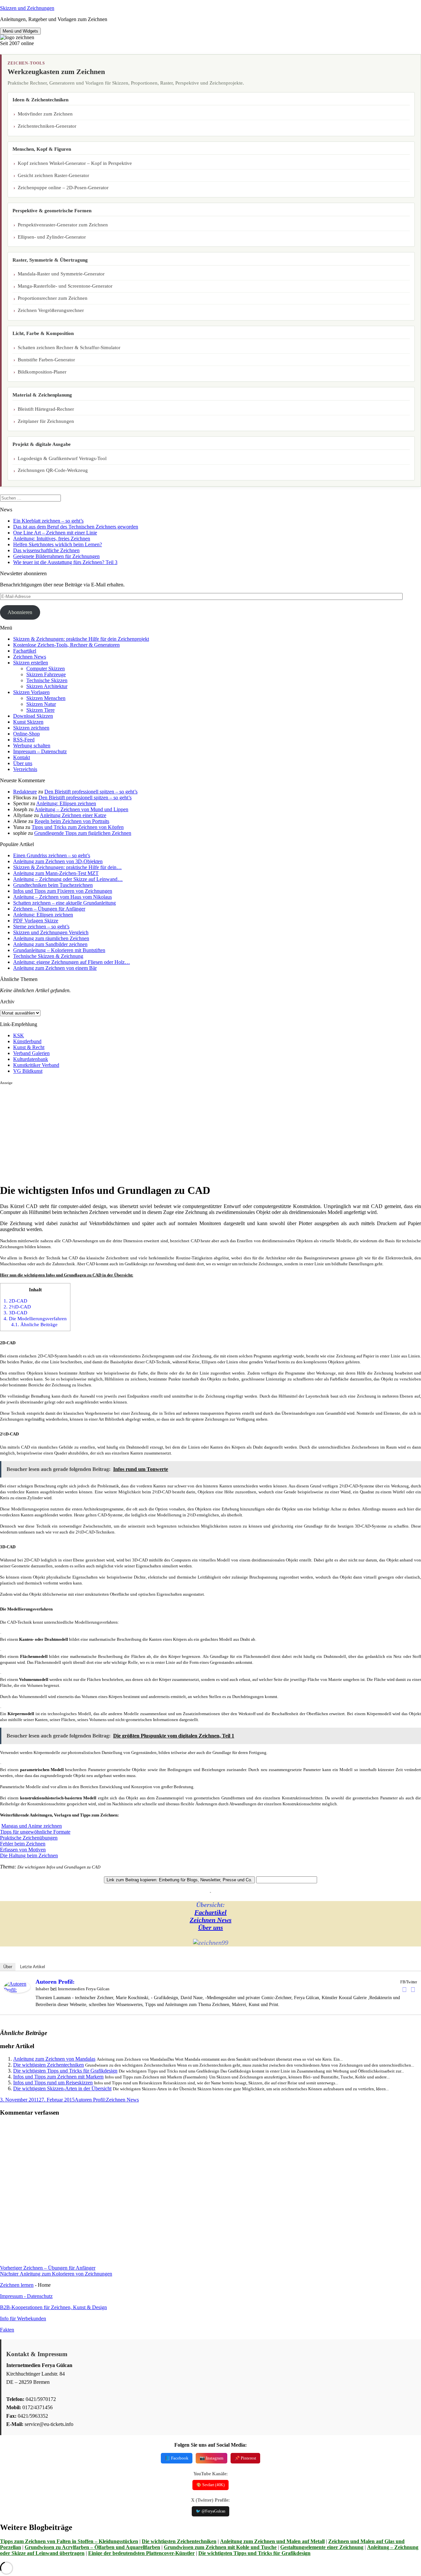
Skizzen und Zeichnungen (27, 8)
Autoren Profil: (55, 1982)
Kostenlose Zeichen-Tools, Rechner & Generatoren (66, 645)
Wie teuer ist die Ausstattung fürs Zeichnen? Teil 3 (65, 562)
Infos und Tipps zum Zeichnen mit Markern (58, 2077)
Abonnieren (20, 612)
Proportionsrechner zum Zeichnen (53, 298)
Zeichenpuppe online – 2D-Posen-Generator (63, 188)
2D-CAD (15, 1301)
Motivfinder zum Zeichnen (45, 114)
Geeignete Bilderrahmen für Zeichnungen (56, 556)
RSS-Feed (24, 740)
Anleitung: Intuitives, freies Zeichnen (52, 539)
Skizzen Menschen (46, 698)
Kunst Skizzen (28, 722)
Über (8, 1967)
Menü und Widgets (20, 31)
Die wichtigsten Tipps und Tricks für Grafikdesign (65, 2071)
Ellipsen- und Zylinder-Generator (52, 237)
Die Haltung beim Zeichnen (29, 1855)
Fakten (7, 2330)
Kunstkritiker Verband (36, 1065)
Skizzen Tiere (40, 710)
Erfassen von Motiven (23, 1850)
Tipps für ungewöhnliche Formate (35, 1832)
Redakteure (25, 792)
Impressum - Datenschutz (26, 2296)
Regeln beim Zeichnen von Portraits (72, 821)
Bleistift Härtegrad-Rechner (46, 409)
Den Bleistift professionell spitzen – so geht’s (91, 792)
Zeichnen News (30, 657)
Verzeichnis (25, 769)
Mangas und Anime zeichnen (32, 1826)
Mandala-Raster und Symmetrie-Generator (61, 274)
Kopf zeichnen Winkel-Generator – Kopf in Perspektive (75, 163)
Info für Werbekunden (23, 2318)
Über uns (23, 763)
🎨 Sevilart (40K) (210, 2485)
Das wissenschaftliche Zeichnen (46, 550)
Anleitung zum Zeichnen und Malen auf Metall (272, 2541)
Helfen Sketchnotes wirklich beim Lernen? (58, 544)
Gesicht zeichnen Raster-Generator (53, 175)
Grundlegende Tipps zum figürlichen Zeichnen (83, 833)
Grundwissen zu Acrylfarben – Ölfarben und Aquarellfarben (92, 2547)
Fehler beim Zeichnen (23, 1844)
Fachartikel (25, 651)
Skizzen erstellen (31, 663)
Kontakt (22, 757)
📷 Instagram (211, 2458)
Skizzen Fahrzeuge (46, 674)
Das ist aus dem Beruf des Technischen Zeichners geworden (76, 527)
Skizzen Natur (41, 704)
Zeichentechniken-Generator (47, 126)
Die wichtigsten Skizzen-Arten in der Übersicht (62, 2088)
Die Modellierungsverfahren (35, 1318)
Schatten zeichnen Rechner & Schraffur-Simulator (69, 348)
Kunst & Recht (29, 1047)
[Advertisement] (197, 1131)
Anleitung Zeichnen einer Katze (73, 815)
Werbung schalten (32, 746)
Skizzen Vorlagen (31, 692)
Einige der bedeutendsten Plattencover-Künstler (141, 2553)
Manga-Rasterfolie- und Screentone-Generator (65, 286)
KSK (19, 1035)
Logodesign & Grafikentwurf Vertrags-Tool (62, 458)
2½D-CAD (17, 1307)
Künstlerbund (27, 1041)
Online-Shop (26, 734)
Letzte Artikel (33, 1967)
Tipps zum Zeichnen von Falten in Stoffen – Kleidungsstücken (69, 2541)
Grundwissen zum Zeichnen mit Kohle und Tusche (220, 2547)
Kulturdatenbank (31, 1059)
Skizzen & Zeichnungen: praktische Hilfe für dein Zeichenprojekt (81, 639)
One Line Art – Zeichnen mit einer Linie (55, 533)
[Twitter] (413, 1990)
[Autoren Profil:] (17, 1991)
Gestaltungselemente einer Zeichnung (322, 2547)
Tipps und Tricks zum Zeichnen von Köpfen (78, 827)
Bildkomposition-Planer (42, 372)
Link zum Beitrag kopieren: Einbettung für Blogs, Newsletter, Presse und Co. (179, 1880)
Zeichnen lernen (17, 2285)
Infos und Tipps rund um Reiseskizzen (53, 2083)
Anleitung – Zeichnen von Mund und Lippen (81, 809)
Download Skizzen (33, 716)
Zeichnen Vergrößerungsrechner (51, 310)
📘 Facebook (177, 2458)
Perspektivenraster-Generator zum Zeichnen (63, 225)
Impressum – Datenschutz (40, 751)
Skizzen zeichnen (31, 728)
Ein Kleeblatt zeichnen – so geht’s (48, 521)
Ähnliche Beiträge (34, 1324)
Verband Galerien (31, 1053)
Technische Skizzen (47, 680)
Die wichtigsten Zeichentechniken (49, 2065)
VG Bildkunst (28, 1071)
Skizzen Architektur (47, 686)
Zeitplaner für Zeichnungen (46, 421)
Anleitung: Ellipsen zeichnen (66, 803)
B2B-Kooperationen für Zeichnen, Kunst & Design (53, 2307)
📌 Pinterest (245, 2458)
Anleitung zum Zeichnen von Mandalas (54, 2059)
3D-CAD (15, 1313)
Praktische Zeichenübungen (29, 1838)
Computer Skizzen (46, 669)
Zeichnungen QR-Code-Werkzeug (53, 470)
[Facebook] (404, 1990)
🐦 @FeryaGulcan (210, 2511)
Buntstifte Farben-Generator (46, 360)
